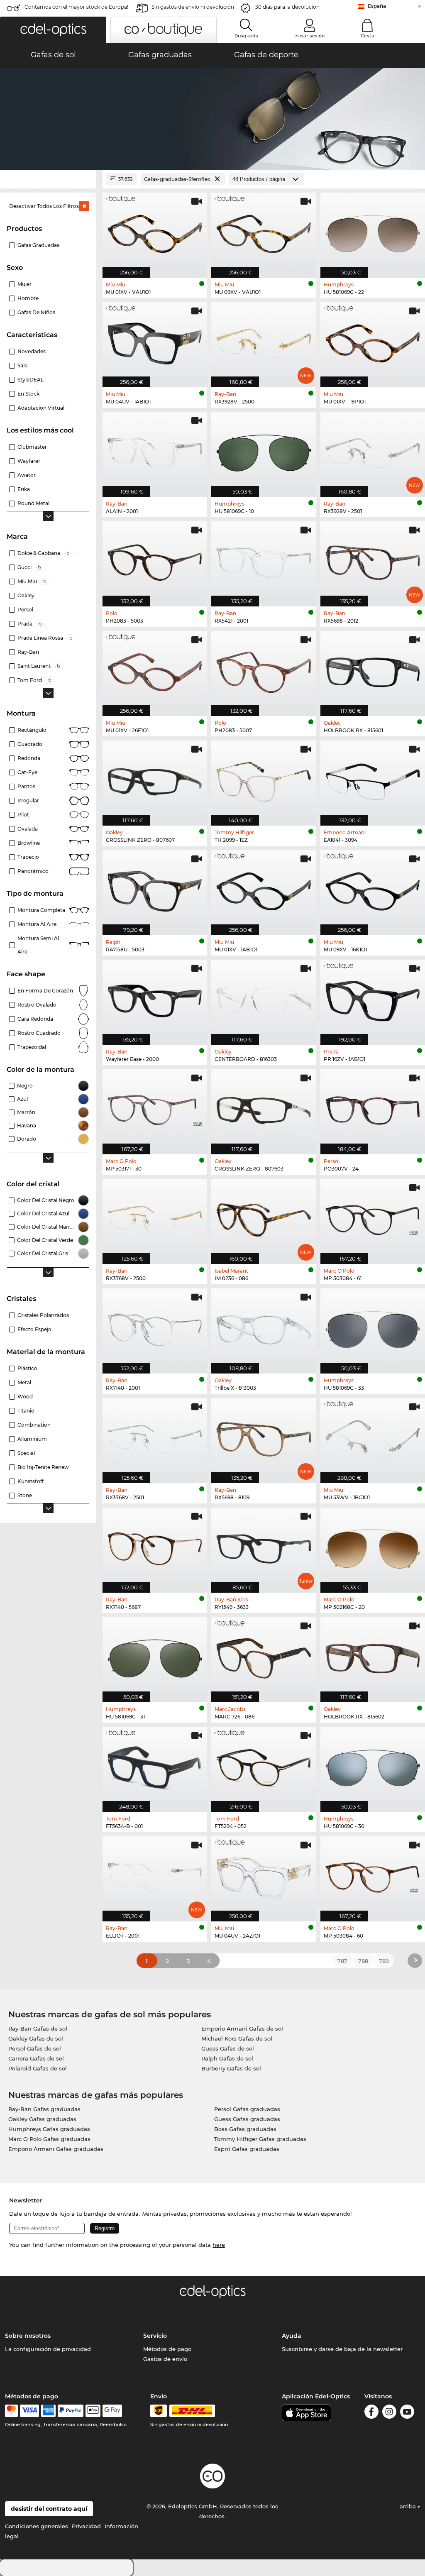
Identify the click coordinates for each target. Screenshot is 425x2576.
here (219, 2245)
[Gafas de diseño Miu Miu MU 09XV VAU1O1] (264, 231)
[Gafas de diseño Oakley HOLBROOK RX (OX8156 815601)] (373, 669)
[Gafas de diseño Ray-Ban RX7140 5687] (155, 1546)
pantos (26, 786)
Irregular (28, 800)
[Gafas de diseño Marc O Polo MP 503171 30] (155, 1107)
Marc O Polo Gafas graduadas (49, 2139)
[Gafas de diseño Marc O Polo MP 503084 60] (373, 1875)
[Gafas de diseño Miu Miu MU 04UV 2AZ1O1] (264, 1875)
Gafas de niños (36, 312)
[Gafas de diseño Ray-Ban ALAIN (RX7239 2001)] (155, 450)
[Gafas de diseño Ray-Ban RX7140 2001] (155, 1327)
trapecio (28, 857)
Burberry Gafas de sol (231, 2068)
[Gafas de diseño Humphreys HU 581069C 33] (373, 1327)
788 (363, 1961)
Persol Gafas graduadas (247, 2109)
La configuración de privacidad (48, 2349)
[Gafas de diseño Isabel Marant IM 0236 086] (264, 1217)
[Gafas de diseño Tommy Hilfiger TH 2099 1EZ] (264, 779)
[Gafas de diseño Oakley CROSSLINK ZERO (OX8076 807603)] (264, 1107)
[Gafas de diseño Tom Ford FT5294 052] (264, 1765)
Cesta (368, 36)
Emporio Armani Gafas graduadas (56, 2149)
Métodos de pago (167, 2349)
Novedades (32, 351)
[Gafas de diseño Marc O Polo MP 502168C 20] (373, 1546)
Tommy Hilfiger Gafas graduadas (260, 2139)
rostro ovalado (37, 1005)
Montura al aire (37, 924)
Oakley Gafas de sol (36, 2038)
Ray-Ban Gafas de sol (38, 2029)
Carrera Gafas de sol (36, 2058)
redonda (29, 758)
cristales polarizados (43, 1315)
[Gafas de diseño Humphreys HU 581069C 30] (373, 1765)
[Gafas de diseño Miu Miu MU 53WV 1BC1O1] (373, 1436)
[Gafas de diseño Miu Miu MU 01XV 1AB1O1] (264, 888)
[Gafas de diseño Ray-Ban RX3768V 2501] (155, 1436)
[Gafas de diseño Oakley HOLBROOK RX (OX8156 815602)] (373, 1655)
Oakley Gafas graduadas (42, 2119)
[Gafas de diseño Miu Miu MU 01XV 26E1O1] (155, 669)
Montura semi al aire (38, 945)
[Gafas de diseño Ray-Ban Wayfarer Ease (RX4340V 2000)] (155, 998)
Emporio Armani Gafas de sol (242, 2029)
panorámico (33, 871)
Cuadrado (30, 744)
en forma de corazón (45, 991)
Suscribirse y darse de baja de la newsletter (342, 2349)
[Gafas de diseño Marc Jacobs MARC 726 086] (264, 1655)
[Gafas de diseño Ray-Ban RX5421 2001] (264, 560)
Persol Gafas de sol (35, 2048)
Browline (29, 843)
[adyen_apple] (93, 2411)
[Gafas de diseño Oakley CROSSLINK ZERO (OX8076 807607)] (155, 779)
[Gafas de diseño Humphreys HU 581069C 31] (155, 1655)
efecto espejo (34, 1329)
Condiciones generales (37, 2526)
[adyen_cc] (11, 2411)
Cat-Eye (27, 772)
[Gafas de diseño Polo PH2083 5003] (155, 560)
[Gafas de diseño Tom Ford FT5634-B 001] (155, 1765)
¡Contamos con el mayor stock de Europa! (76, 7)
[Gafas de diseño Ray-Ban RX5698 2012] (373, 560)
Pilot (23, 815)
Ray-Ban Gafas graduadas (44, 2109)
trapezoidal (32, 1047)
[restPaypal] (71, 2411)
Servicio (155, 2336)
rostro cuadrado (39, 1033)
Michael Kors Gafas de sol (237, 2038)
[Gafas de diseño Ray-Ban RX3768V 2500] (155, 1217)
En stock (28, 394)
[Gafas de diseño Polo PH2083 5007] (264, 669)
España (377, 6)
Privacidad (86, 2526)
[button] (53, 30)
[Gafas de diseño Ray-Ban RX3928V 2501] (373, 450)
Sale (22, 365)
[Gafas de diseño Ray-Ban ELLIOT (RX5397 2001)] (155, 1875)
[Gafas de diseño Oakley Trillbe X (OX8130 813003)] (264, 1327)
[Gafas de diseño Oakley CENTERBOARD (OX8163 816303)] (264, 998)
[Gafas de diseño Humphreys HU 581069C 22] (373, 231)
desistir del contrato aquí (49, 2509)
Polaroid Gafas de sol (38, 2068)
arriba (409, 2506)
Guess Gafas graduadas (247, 2119)
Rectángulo (32, 730)
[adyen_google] (112, 2411)
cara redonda (35, 1019)
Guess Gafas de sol (228, 2048)
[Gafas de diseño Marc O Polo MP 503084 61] (373, 1217)
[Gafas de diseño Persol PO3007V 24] (373, 1107)
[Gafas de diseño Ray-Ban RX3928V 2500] (264, 340)
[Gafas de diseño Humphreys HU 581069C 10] (264, 450)
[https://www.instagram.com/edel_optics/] (389, 2413)
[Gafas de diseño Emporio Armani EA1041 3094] (373, 779)
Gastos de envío (165, 2359)
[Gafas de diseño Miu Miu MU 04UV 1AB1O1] (155, 340)
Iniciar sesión (309, 36)
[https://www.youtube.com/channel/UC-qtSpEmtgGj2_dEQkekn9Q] (407, 2413)
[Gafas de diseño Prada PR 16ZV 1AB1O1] (373, 998)
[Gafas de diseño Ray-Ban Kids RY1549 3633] (264, 1546)
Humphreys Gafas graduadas (49, 2129)
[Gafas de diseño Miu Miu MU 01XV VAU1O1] (155, 231)
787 (342, 1961)
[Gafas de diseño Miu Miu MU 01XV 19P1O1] (373, 340)
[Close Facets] (48, 179)
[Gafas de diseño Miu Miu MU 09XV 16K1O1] (373, 888)
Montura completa (41, 910)
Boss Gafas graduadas (245, 2129)
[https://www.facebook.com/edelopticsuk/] (371, 2413)
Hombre (28, 298)
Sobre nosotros (28, 2336)
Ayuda (292, 2336)
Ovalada (28, 829)
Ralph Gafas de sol (227, 2058)
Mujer (24, 284)
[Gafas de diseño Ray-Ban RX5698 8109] (264, 1436)
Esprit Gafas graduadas (247, 2149)
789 (384, 1961)
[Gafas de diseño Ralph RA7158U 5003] (155, 888)
